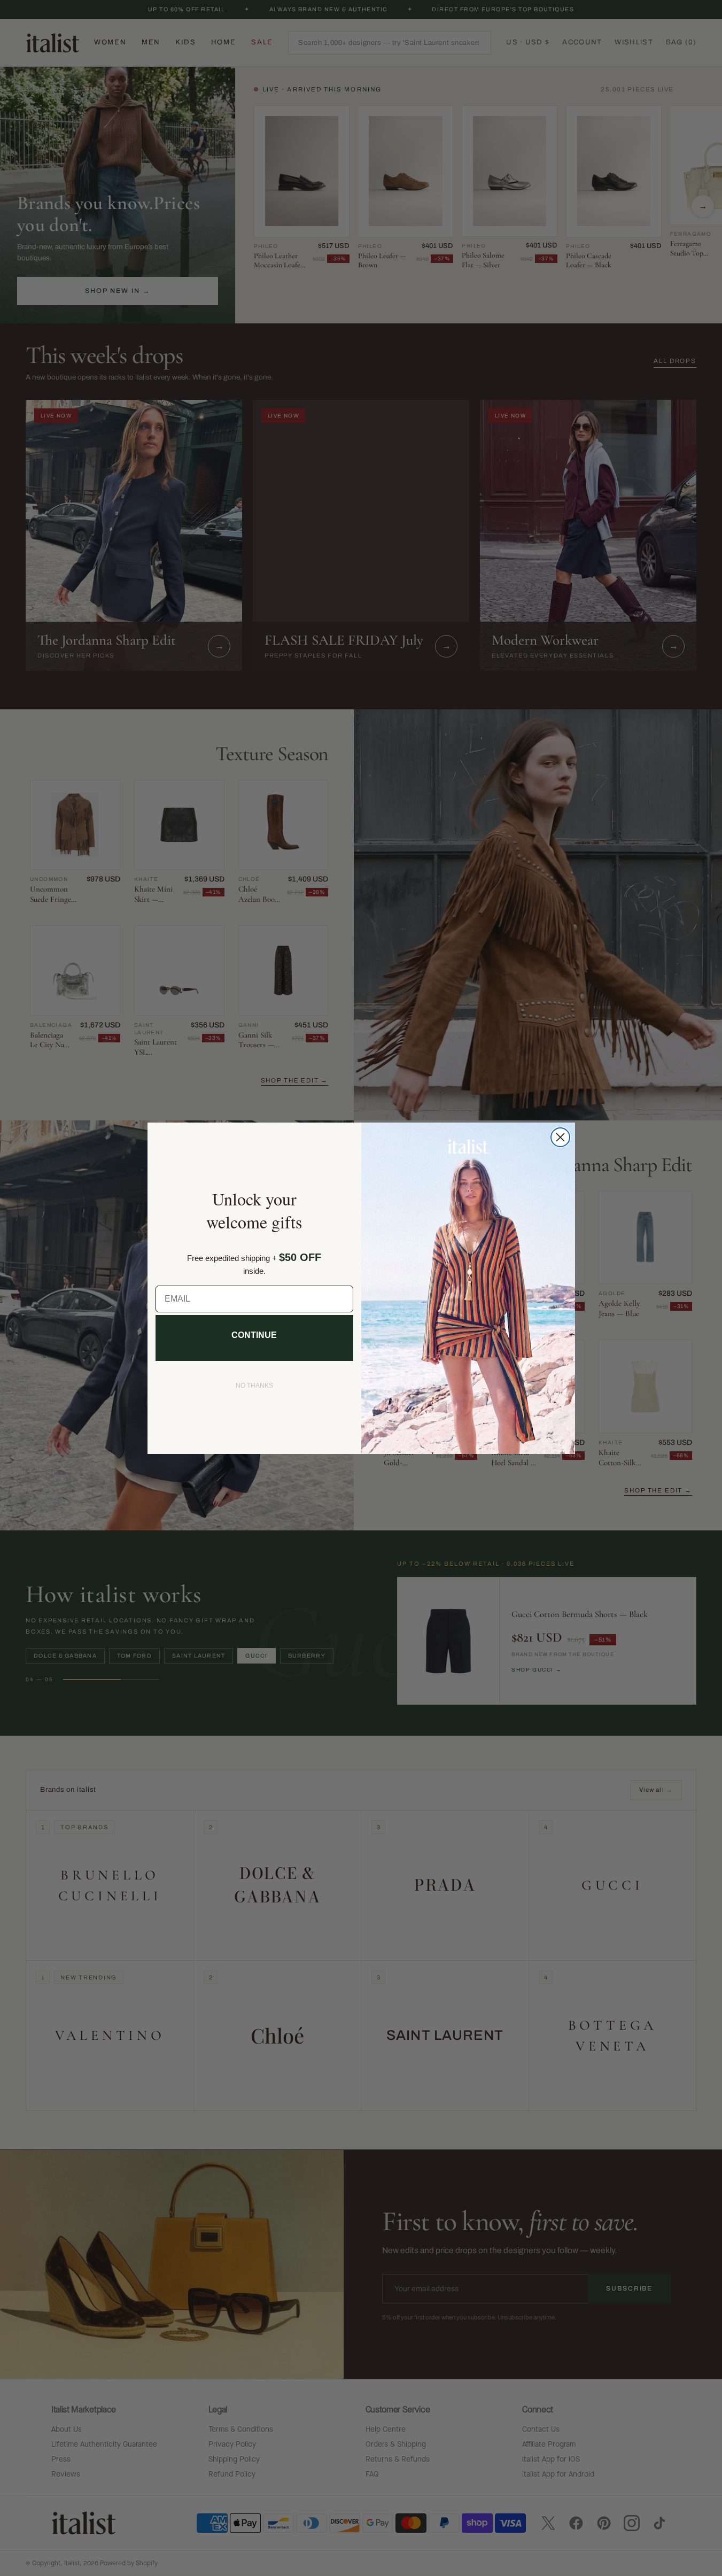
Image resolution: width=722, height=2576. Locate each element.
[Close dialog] (560, 1137)
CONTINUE (254, 1335)
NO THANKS (254, 1386)
